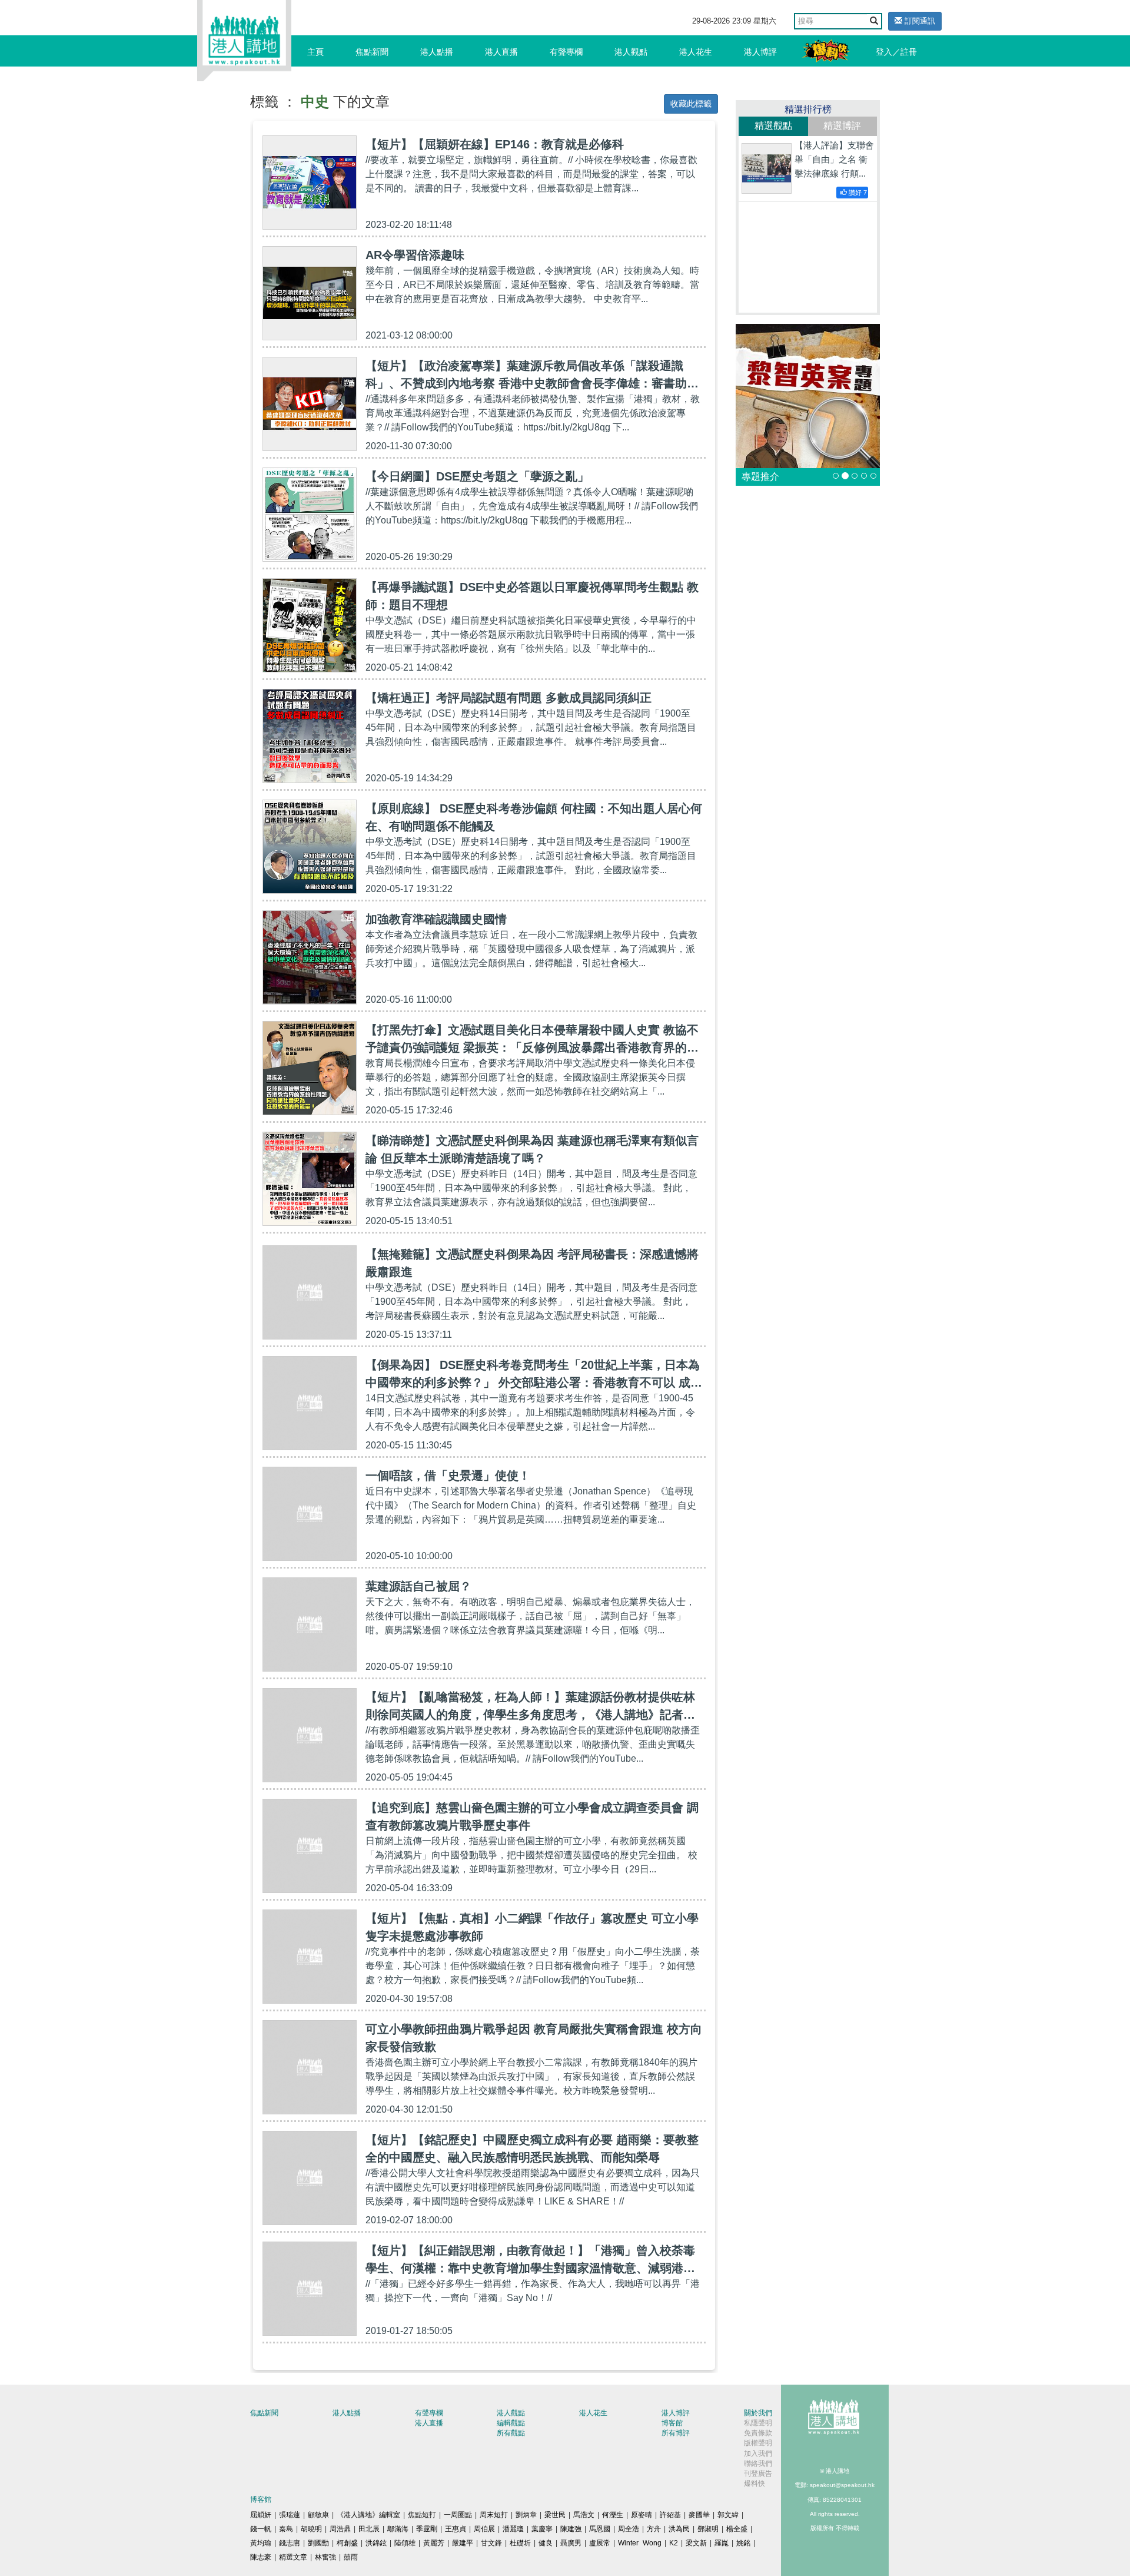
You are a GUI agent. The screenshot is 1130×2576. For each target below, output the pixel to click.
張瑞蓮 (290, 2515)
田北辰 (369, 2529)
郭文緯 (728, 2515)
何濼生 (613, 2515)
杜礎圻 (520, 2543)
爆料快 (755, 2484)
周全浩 (629, 2529)
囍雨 (351, 2557)
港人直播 (501, 52)
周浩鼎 (340, 2529)
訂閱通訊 (919, 21)
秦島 (286, 2529)
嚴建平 (463, 2543)
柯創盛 (347, 2543)
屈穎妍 (261, 2515)
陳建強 (571, 2529)
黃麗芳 (434, 2543)
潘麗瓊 (513, 2529)
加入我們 (758, 2454)
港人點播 (437, 52)
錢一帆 (261, 2529)
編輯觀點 (511, 2423)
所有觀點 (511, 2433)
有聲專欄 (566, 52)
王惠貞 (456, 2529)
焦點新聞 (372, 52)
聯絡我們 (758, 2464)
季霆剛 (427, 2529)
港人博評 (760, 52)
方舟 (654, 2529)
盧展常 (600, 2543)
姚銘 (743, 2543)
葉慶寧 (542, 2529)
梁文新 (696, 2543)
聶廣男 (571, 2543)
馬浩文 (584, 2515)
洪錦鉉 (376, 2543)
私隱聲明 (758, 2423)
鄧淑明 (708, 2529)
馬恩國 (600, 2529)
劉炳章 (526, 2515)
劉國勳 (318, 2543)
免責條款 (758, 2433)
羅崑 (722, 2543)
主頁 (315, 52)
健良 (546, 2543)
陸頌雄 (405, 2543)
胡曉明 (311, 2529)
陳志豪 (261, 2557)
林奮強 (325, 2557)
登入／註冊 (896, 52)
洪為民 (679, 2529)
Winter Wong (640, 2543)
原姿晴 (642, 2515)
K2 (674, 2543)
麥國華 (699, 2515)
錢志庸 (290, 2543)
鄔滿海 (398, 2529)
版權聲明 (758, 2443)
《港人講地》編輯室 (368, 2515)
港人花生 (696, 52)
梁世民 (555, 2515)
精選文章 (293, 2557)
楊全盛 (737, 2529)
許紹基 (670, 2515)
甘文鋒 (491, 2543)
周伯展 (484, 2529)
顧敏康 (318, 2515)
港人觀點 (631, 52)
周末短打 (494, 2515)
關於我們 (758, 2413)
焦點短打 (422, 2515)
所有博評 (676, 2433)
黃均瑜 (261, 2543)
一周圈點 (458, 2515)
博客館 (672, 2423)
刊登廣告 (758, 2474)
